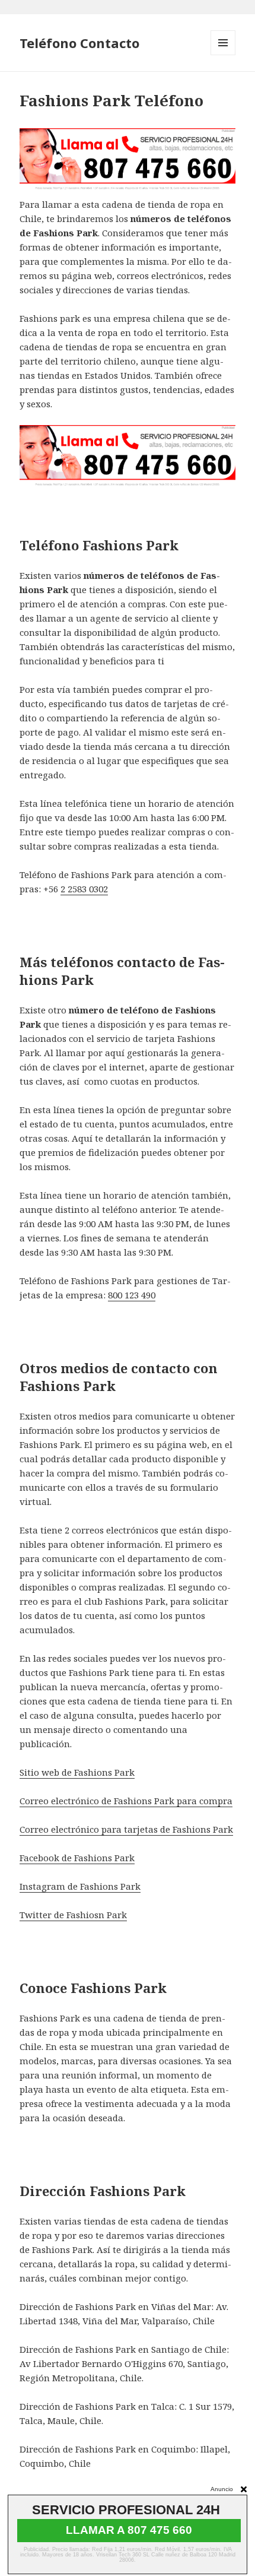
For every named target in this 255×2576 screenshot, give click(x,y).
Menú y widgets (223, 55)
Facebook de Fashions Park (77, 1858)
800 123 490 (132, 1295)
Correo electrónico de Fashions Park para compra (126, 1801)
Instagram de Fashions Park (80, 1886)
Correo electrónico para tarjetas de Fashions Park (126, 1829)
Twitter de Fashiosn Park (73, 1915)
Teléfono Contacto (79, 43)
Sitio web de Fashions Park (77, 1772)
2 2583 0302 (84, 889)
